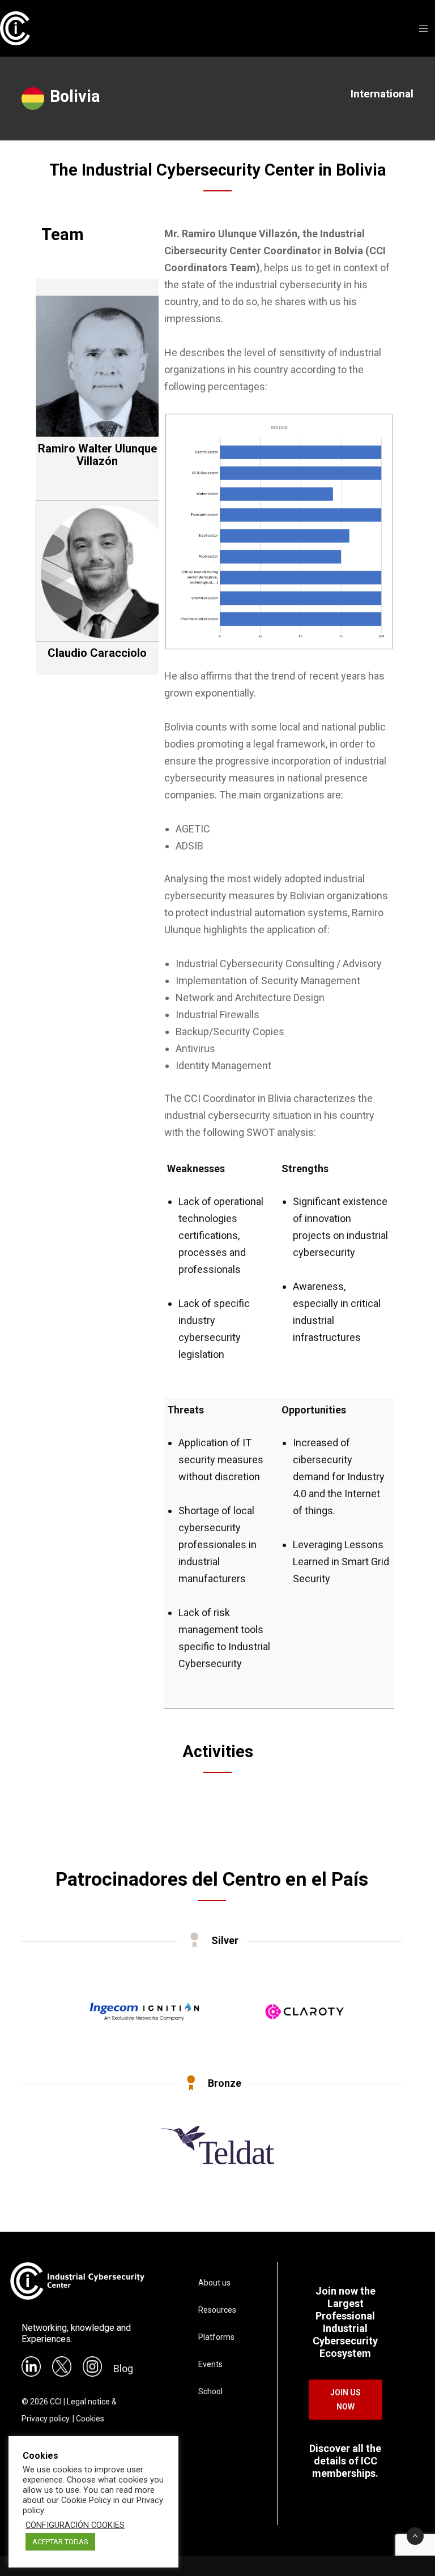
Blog (123, 2368)
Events (210, 2364)
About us (214, 2283)
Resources (217, 2310)
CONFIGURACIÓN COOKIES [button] (75, 2525)
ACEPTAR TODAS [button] (60, 2542)
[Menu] (420, 28)
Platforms (216, 2337)
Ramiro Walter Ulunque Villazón (97, 455)
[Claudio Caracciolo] (106, 638)
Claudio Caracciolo (97, 653)
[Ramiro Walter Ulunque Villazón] (106, 433)
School (210, 2391)
